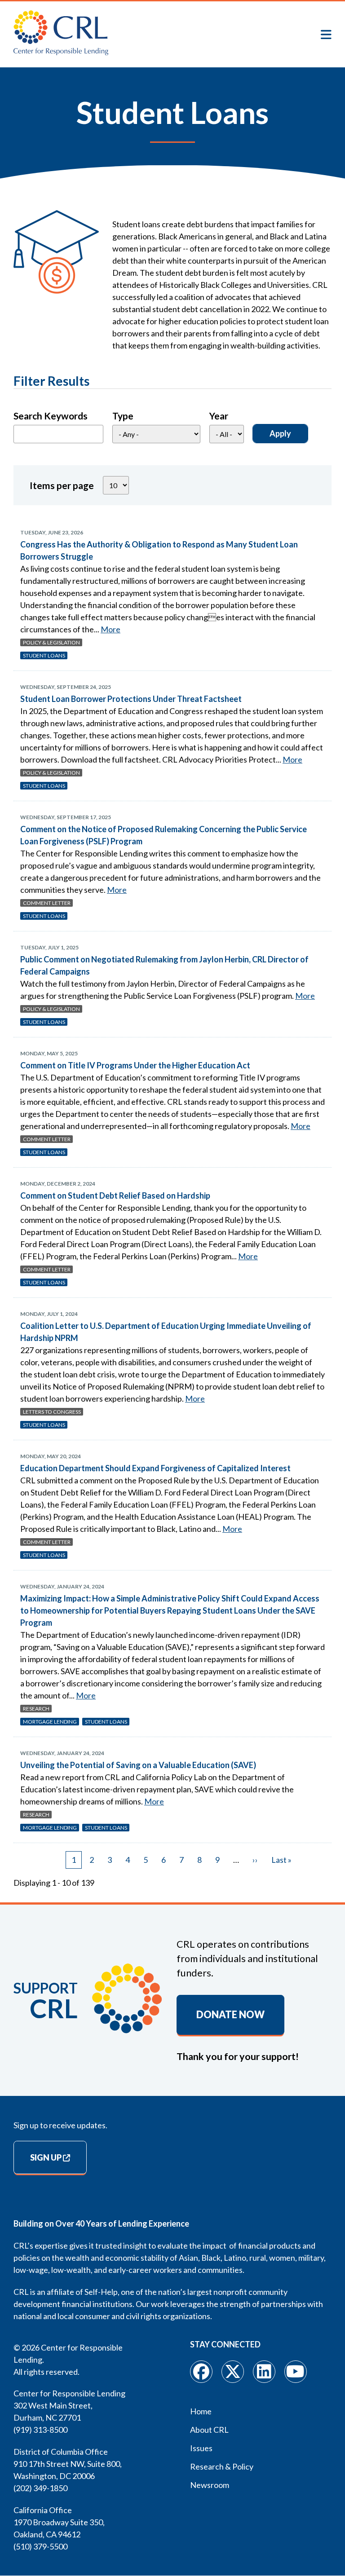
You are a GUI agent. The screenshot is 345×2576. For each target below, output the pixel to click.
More (111, 629)
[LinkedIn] (264, 2372)
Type (123, 416)
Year (219, 416)
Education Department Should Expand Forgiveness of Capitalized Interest (155, 1468)
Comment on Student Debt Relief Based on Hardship (115, 1195)
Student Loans (44, 655)
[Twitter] (233, 2372)
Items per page (62, 485)
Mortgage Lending (50, 1722)
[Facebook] (201, 2372)
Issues (201, 2448)
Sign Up (46, 2157)
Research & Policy (222, 2466)
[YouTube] (296, 2372)
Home (201, 2411)
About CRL (209, 2430)
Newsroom (210, 2485)
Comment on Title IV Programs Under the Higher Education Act (135, 1065)
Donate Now (230, 2015)
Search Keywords (51, 416)
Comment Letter (47, 903)
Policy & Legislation (51, 642)
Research (36, 1709)
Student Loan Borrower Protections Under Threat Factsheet (131, 699)
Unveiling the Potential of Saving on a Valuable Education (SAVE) (138, 1765)
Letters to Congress (52, 1412)
